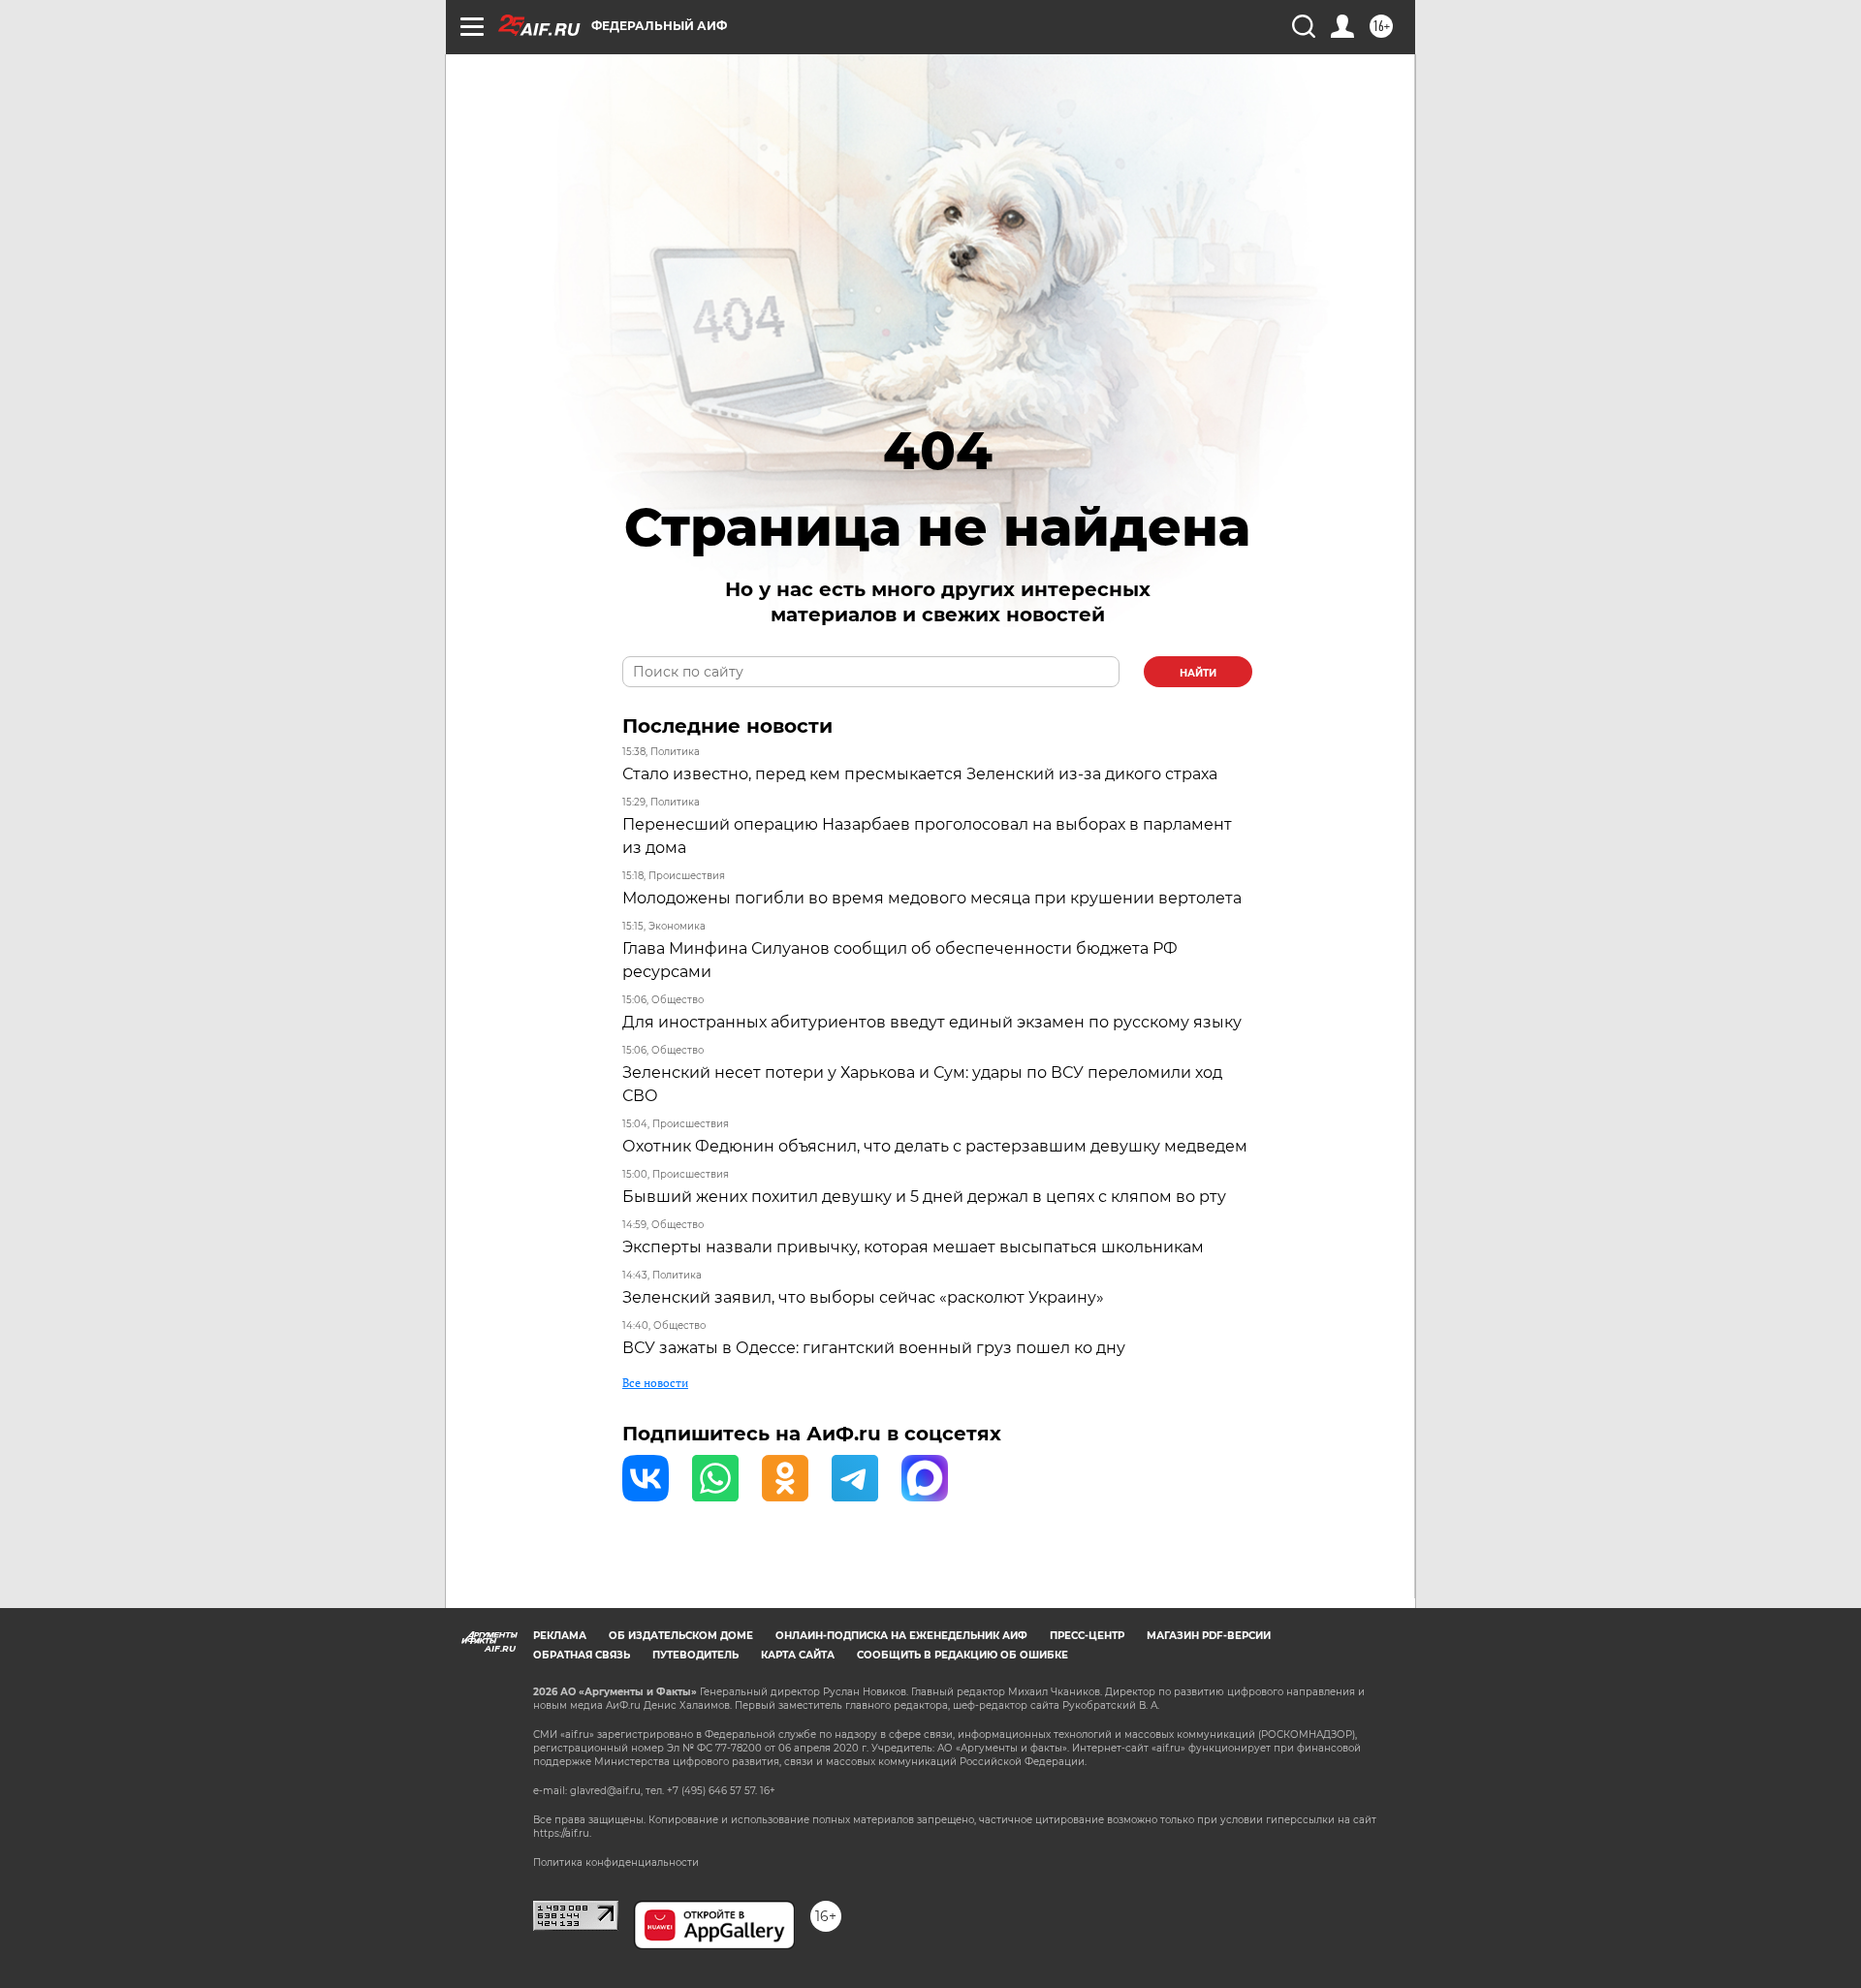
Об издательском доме (681, 1636)
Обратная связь (582, 1655)
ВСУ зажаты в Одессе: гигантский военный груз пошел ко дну (874, 1348)
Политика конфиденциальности (616, 1862)
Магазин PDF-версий (1209, 1636)
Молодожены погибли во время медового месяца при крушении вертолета (932, 898)
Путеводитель (695, 1655)
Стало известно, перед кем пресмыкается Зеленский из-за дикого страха (920, 774)
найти (1198, 673)
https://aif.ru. (562, 1833)
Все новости (655, 1383)
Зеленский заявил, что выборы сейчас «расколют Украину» (863, 1297)
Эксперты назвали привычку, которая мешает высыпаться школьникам (913, 1247)
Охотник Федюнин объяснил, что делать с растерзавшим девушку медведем (935, 1146)
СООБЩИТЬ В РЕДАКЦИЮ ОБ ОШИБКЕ (962, 1655)
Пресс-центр (1087, 1636)
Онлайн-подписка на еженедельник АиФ (901, 1636)
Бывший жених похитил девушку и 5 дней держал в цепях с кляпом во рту (924, 1197)
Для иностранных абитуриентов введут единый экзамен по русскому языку (932, 1022)
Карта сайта (798, 1655)
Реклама (560, 1636)
